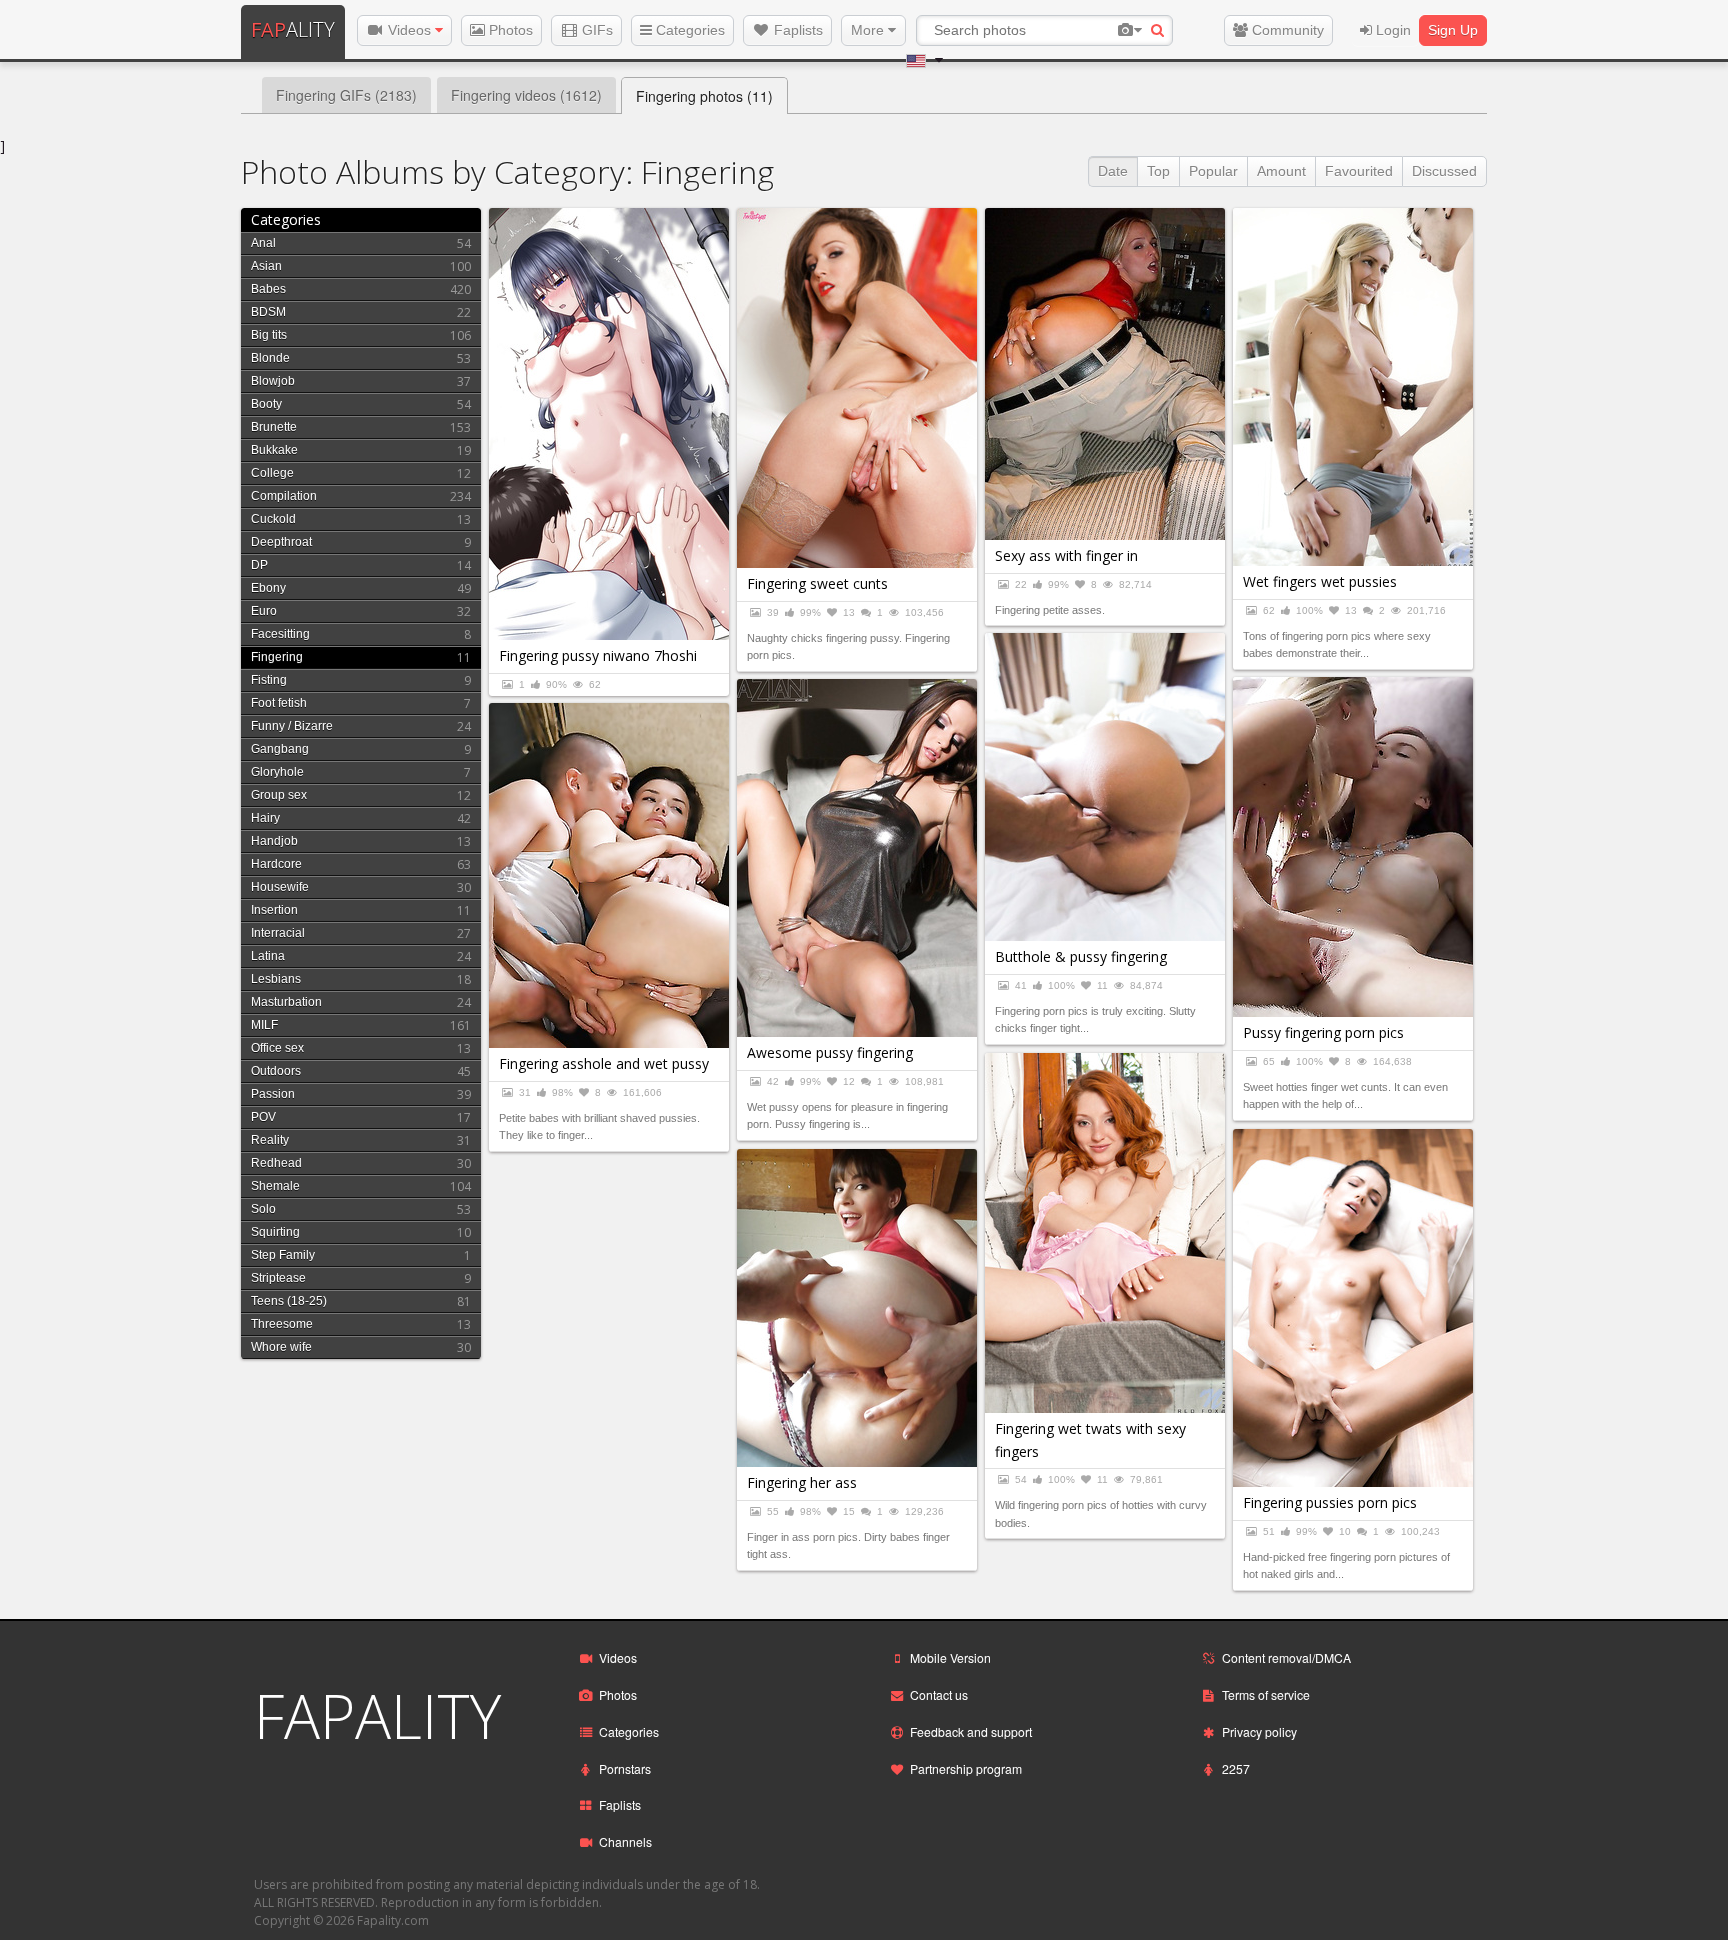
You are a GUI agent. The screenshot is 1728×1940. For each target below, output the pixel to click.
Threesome (282, 1324)
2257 (1236, 1768)
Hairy (265, 818)
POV (263, 1117)
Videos (409, 30)
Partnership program (966, 1768)
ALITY (293, 29)
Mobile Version (950, 1657)
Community (1286, 30)
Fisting (269, 680)
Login (1391, 30)
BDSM (268, 312)
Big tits (269, 335)
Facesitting (280, 634)
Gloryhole (277, 772)
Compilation (284, 496)
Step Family (283, 1255)
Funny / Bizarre (292, 726)
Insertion (274, 910)
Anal (263, 243)
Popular (1213, 171)
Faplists (796, 30)
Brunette (274, 427)
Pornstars (625, 1768)
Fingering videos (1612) (526, 95)
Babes (268, 289)
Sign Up (1453, 30)
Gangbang (280, 749)
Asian (266, 266)
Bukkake (274, 450)
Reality (270, 1140)
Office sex (277, 1048)
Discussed (1444, 171)
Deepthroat (281, 542)
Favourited (1359, 171)
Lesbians (276, 979)
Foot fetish (279, 703)
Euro (264, 611)
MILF (264, 1025)
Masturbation (286, 1002)
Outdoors (276, 1071)
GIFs (595, 30)
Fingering (277, 657)
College (272, 473)
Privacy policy (1259, 1731)
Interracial (278, 933)
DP (259, 565)
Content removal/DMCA (1286, 1657)
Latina (268, 956)
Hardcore (276, 864)
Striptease (278, 1278)
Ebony (268, 588)
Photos (509, 30)
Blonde (270, 358)
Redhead (276, 1163)
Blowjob (273, 381)
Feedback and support (971, 1731)
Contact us (939, 1694)
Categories (688, 30)
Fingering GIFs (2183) (346, 95)
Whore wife (281, 1347)
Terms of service (1266, 1694)
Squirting (275, 1232)
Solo (263, 1209)
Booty (266, 404)
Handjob (274, 841)
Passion (273, 1094)
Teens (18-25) (289, 1301)
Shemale (275, 1186)
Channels (625, 1841)
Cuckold (273, 519)
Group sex (279, 795)
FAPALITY (377, 1716)
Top (1158, 171)
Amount (1281, 171)
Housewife (280, 887)
